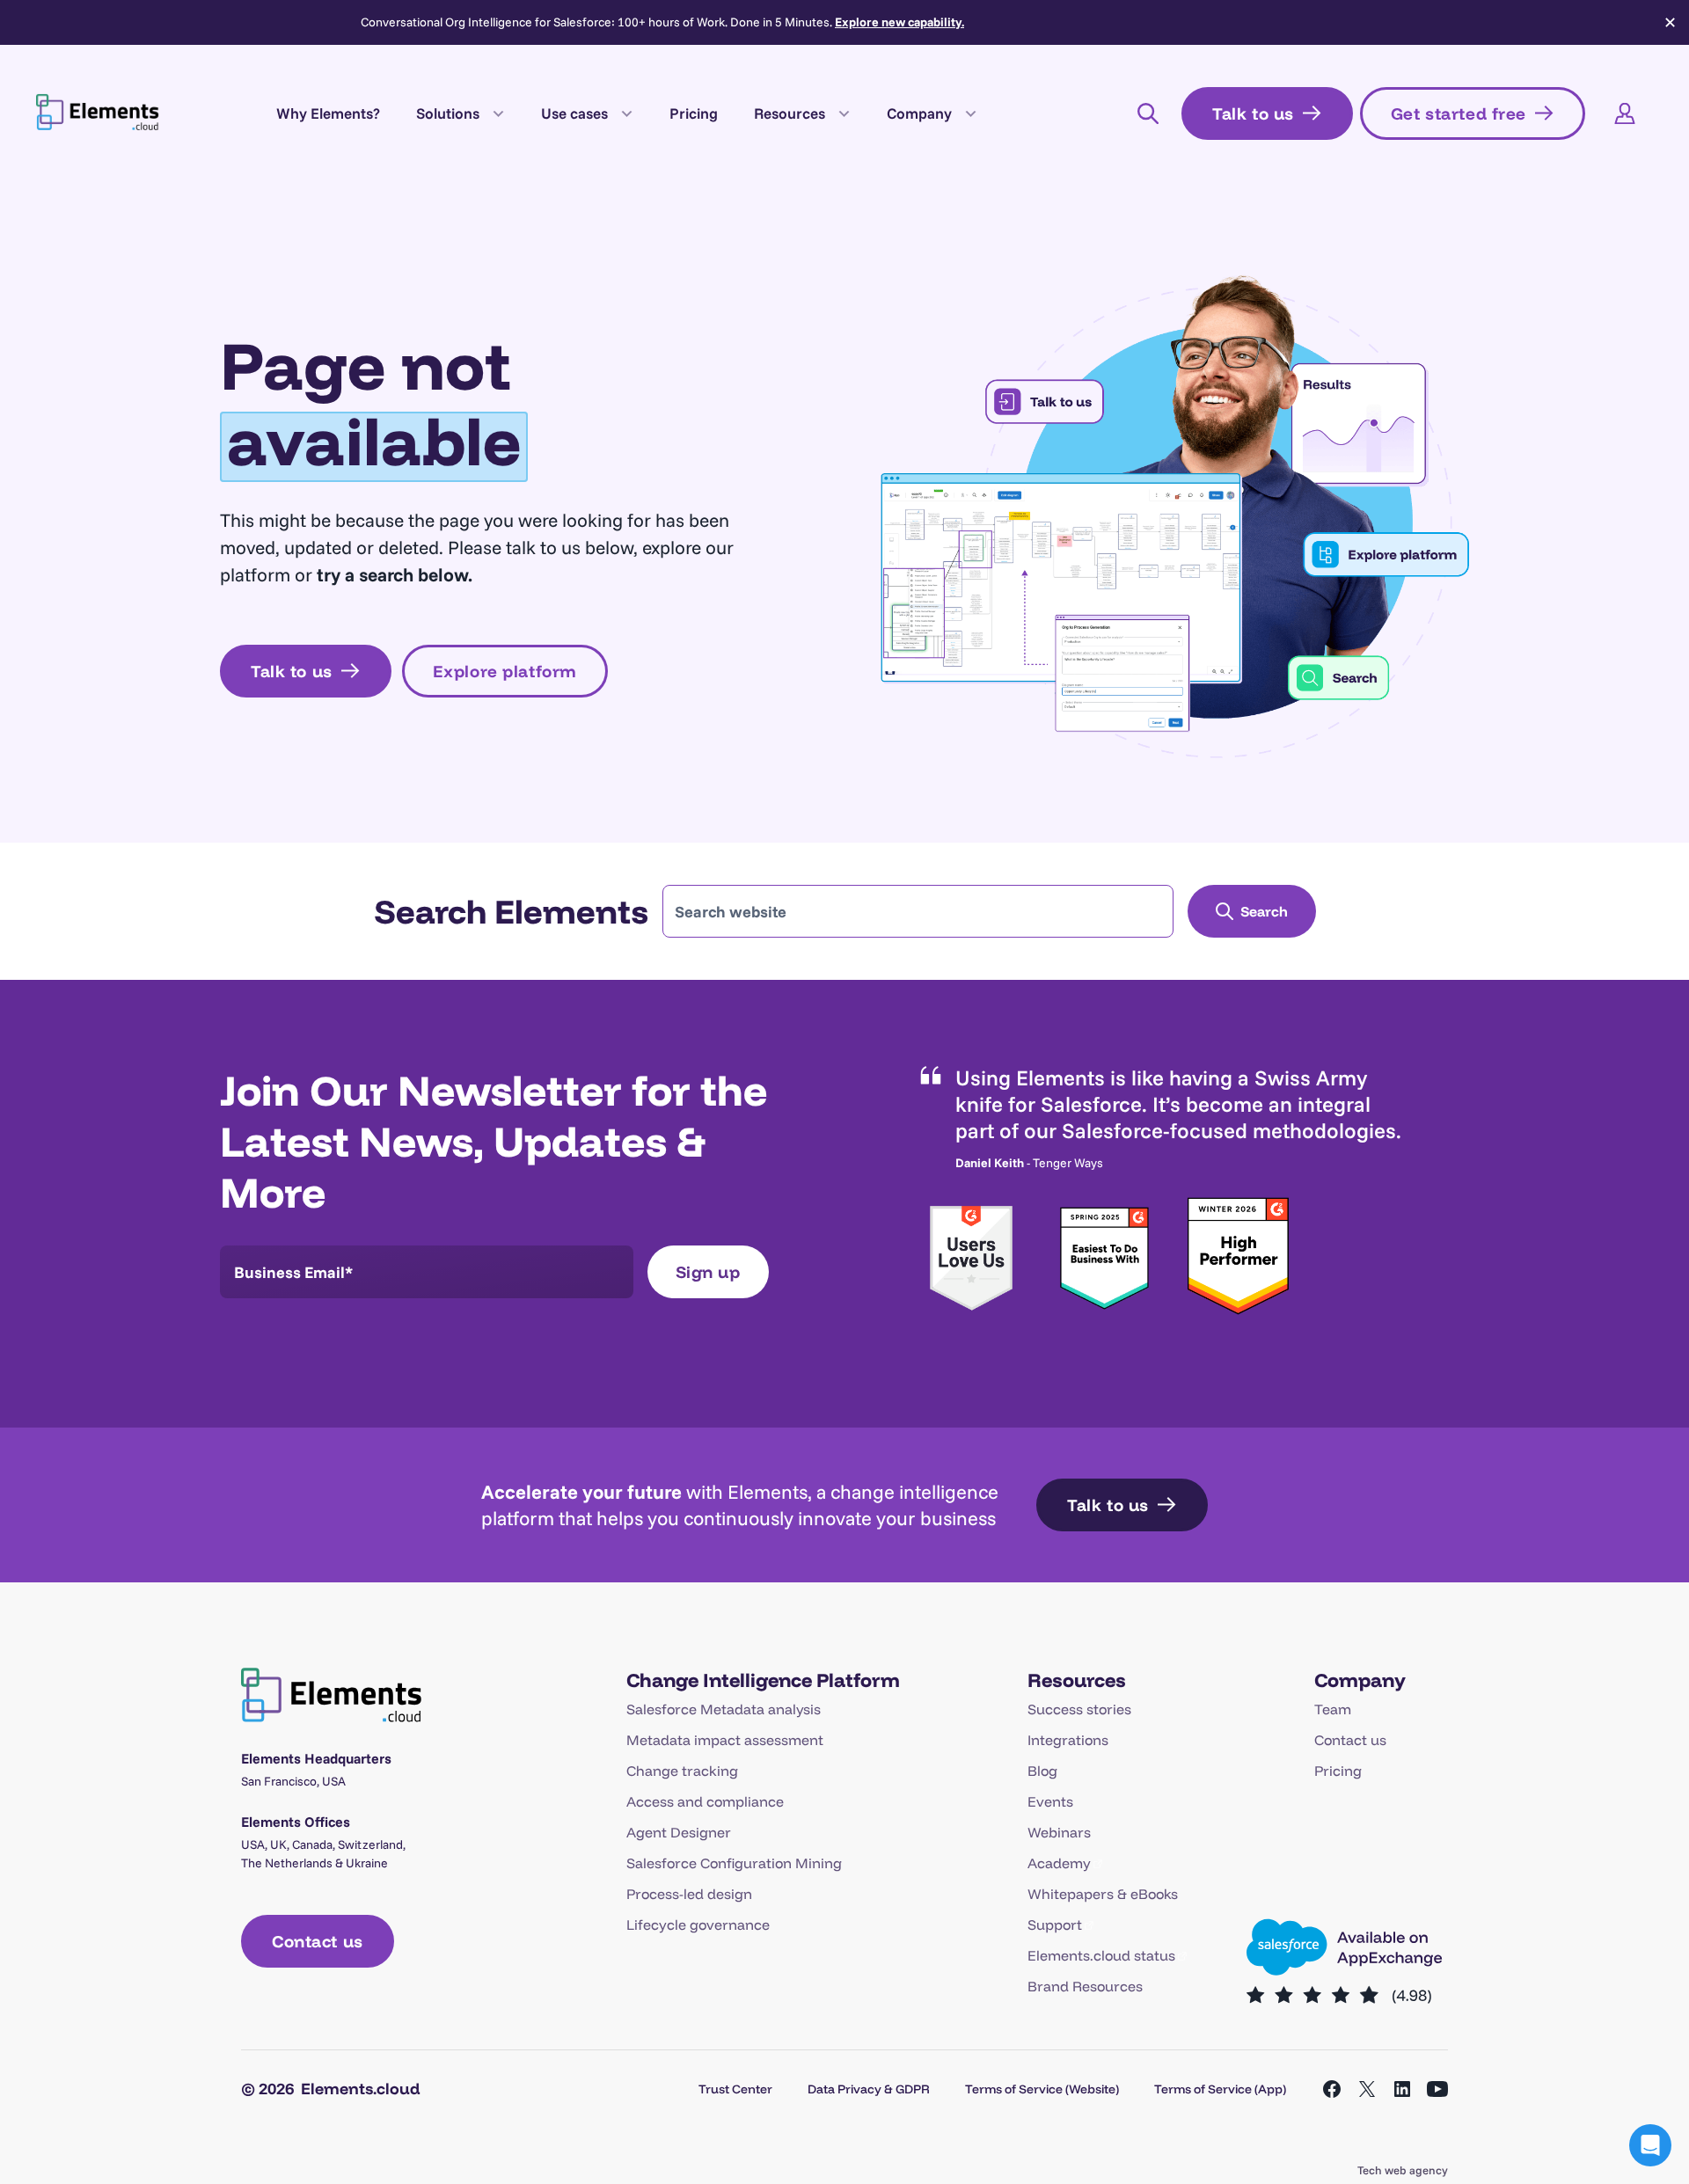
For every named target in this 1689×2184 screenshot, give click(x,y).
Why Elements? (328, 113)
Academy (1059, 1863)
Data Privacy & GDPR (869, 2089)
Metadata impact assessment (725, 1740)
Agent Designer (679, 1832)
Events (1050, 1801)
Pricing (694, 113)
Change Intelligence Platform (763, 1680)
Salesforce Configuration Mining (734, 1863)
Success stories (1079, 1709)
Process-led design (689, 1894)
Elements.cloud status (1101, 1955)
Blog (1042, 1771)
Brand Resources (1085, 1986)
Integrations (1068, 1740)
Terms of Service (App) (1220, 2089)
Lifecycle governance (698, 1925)
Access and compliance (705, 1801)
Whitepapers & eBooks (1103, 1894)
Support (1055, 1925)
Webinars (1059, 1832)
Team (1333, 1709)
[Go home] (98, 111)
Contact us (1350, 1740)
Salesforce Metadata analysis (724, 1709)
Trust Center (735, 2089)
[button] (1650, 2145)
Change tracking (682, 1771)
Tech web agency (1403, 2170)
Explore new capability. (899, 22)
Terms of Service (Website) (1042, 2089)
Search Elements (511, 911)
